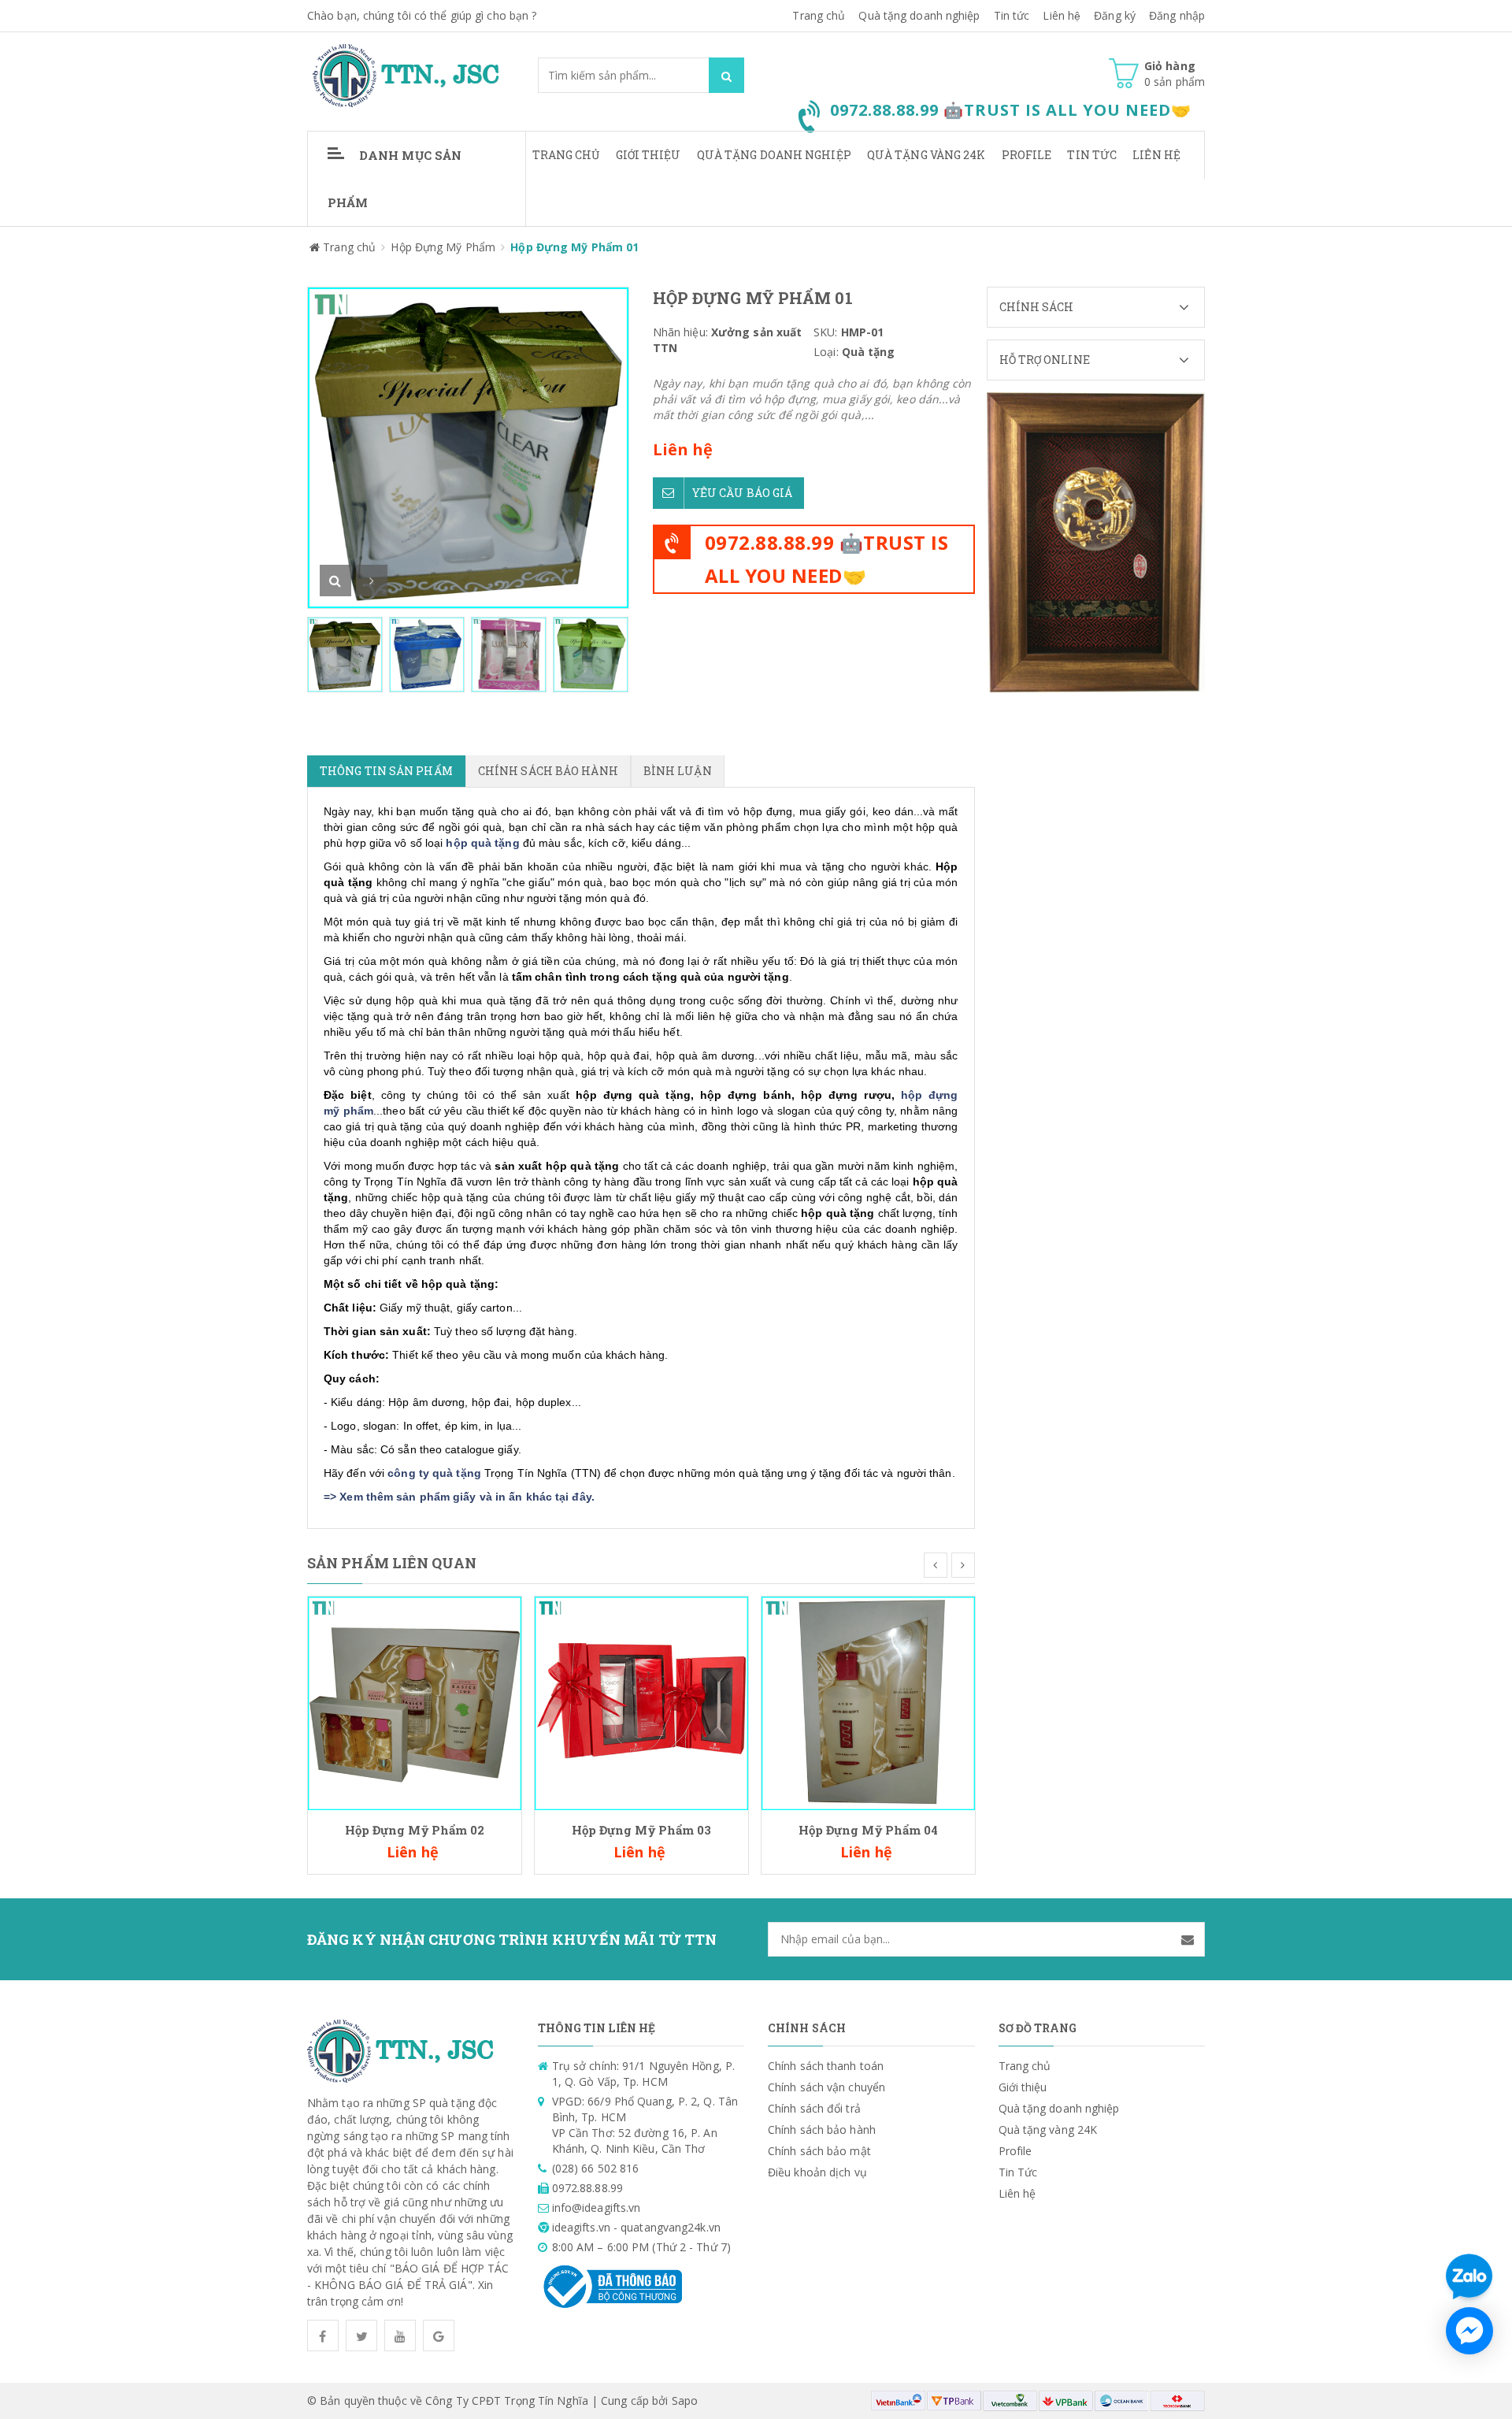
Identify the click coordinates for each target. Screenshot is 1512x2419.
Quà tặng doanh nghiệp (919, 15)
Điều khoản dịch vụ (817, 2172)
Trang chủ (819, 15)
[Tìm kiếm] (726, 75)
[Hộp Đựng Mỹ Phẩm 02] (415, 1702)
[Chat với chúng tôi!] (1469, 2331)
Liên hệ (1062, 15)
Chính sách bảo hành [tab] (548, 771)
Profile (1027, 155)
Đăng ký (1115, 15)
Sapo (685, 2400)
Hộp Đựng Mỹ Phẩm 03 (642, 1830)
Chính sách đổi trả (814, 2108)
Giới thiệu (649, 155)
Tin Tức (1092, 155)
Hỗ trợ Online (1045, 360)
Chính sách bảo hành (822, 2130)
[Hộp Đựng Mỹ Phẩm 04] (868, 1702)
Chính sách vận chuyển (826, 2087)
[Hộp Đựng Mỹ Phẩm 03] (641, 1702)
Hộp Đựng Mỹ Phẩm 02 (415, 1830)
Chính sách (1037, 307)
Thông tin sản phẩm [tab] (386, 771)
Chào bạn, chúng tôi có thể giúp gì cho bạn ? (422, 15)
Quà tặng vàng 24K (926, 155)
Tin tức (1012, 15)
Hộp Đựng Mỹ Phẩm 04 (869, 1830)
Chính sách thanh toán (826, 2066)
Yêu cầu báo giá (743, 493)
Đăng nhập (1177, 15)
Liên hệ (1156, 155)
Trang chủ (566, 155)
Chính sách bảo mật (819, 2151)
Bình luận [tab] (678, 771)
